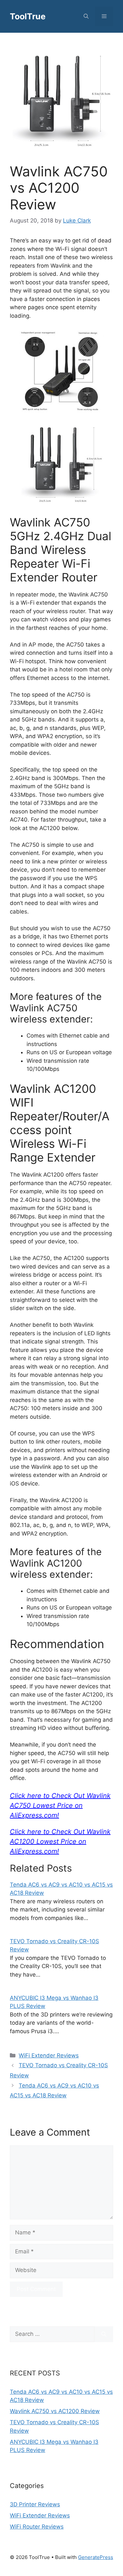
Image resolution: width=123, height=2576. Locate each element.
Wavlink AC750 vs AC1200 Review (55, 2411)
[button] (86, 16)
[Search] (104, 2334)
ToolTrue (28, 16)
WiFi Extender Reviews (49, 2055)
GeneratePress (96, 2557)
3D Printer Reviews (35, 2504)
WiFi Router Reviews (37, 2527)
